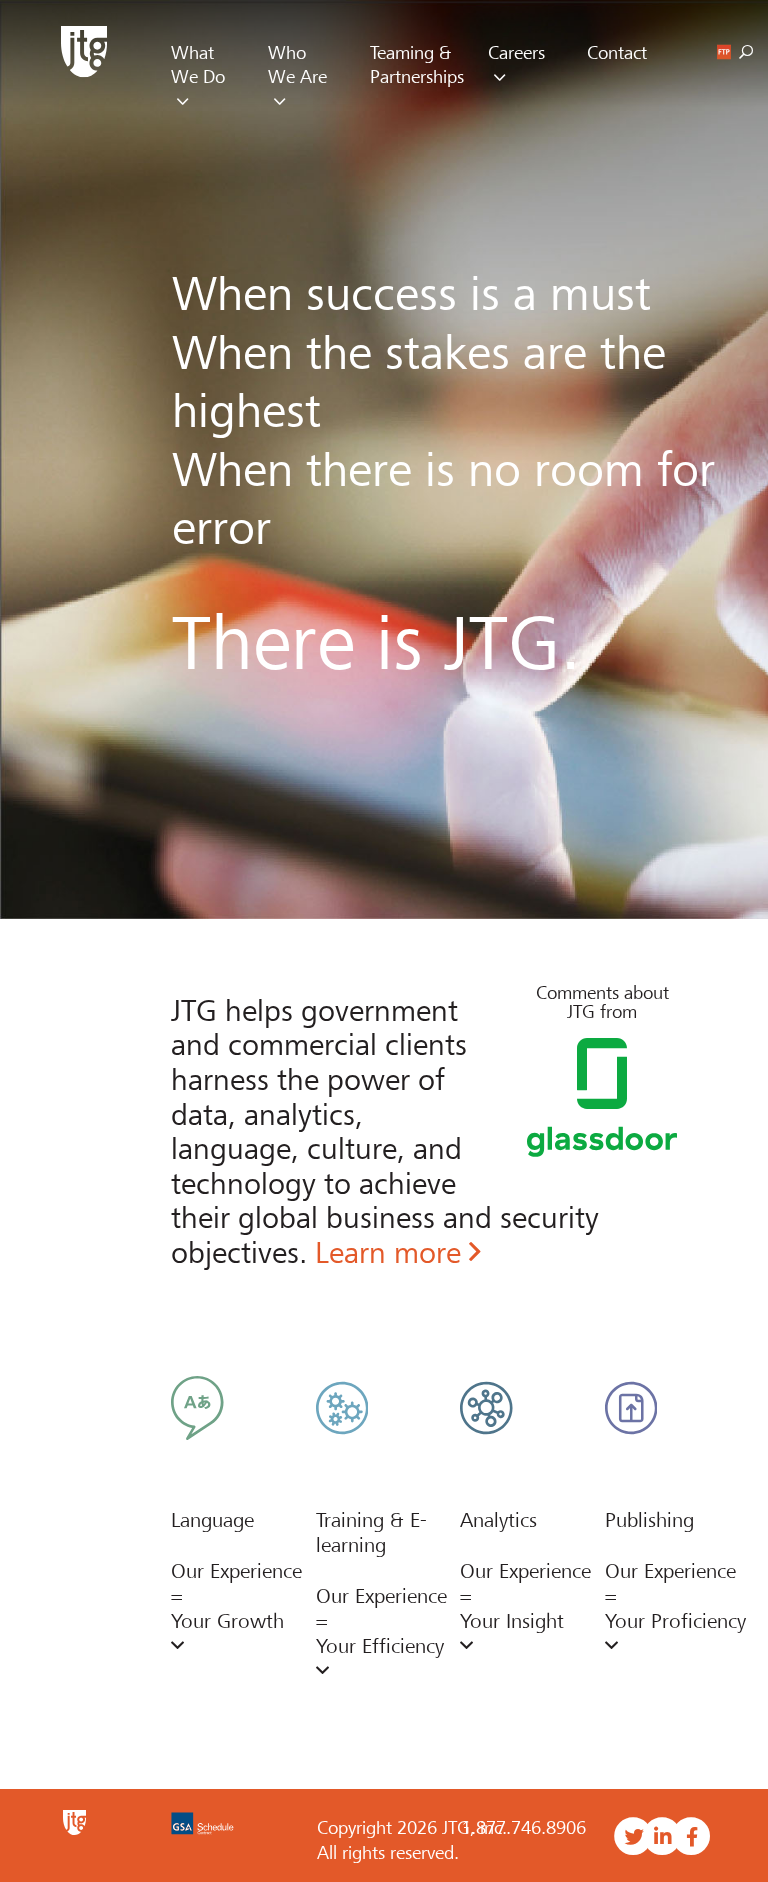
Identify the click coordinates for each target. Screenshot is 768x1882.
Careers (516, 53)
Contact (617, 53)
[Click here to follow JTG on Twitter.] (633, 1837)
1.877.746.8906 (523, 1827)
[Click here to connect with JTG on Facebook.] (691, 1837)
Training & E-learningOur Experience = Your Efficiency (381, 1583)
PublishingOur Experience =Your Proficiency (675, 1570)
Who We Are (297, 65)
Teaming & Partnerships (417, 65)
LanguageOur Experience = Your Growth (236, 1570)
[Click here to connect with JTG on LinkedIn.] (662, 1837)
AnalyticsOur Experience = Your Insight (525, 1570)
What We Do (198, 65)
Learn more (392, 1253)
